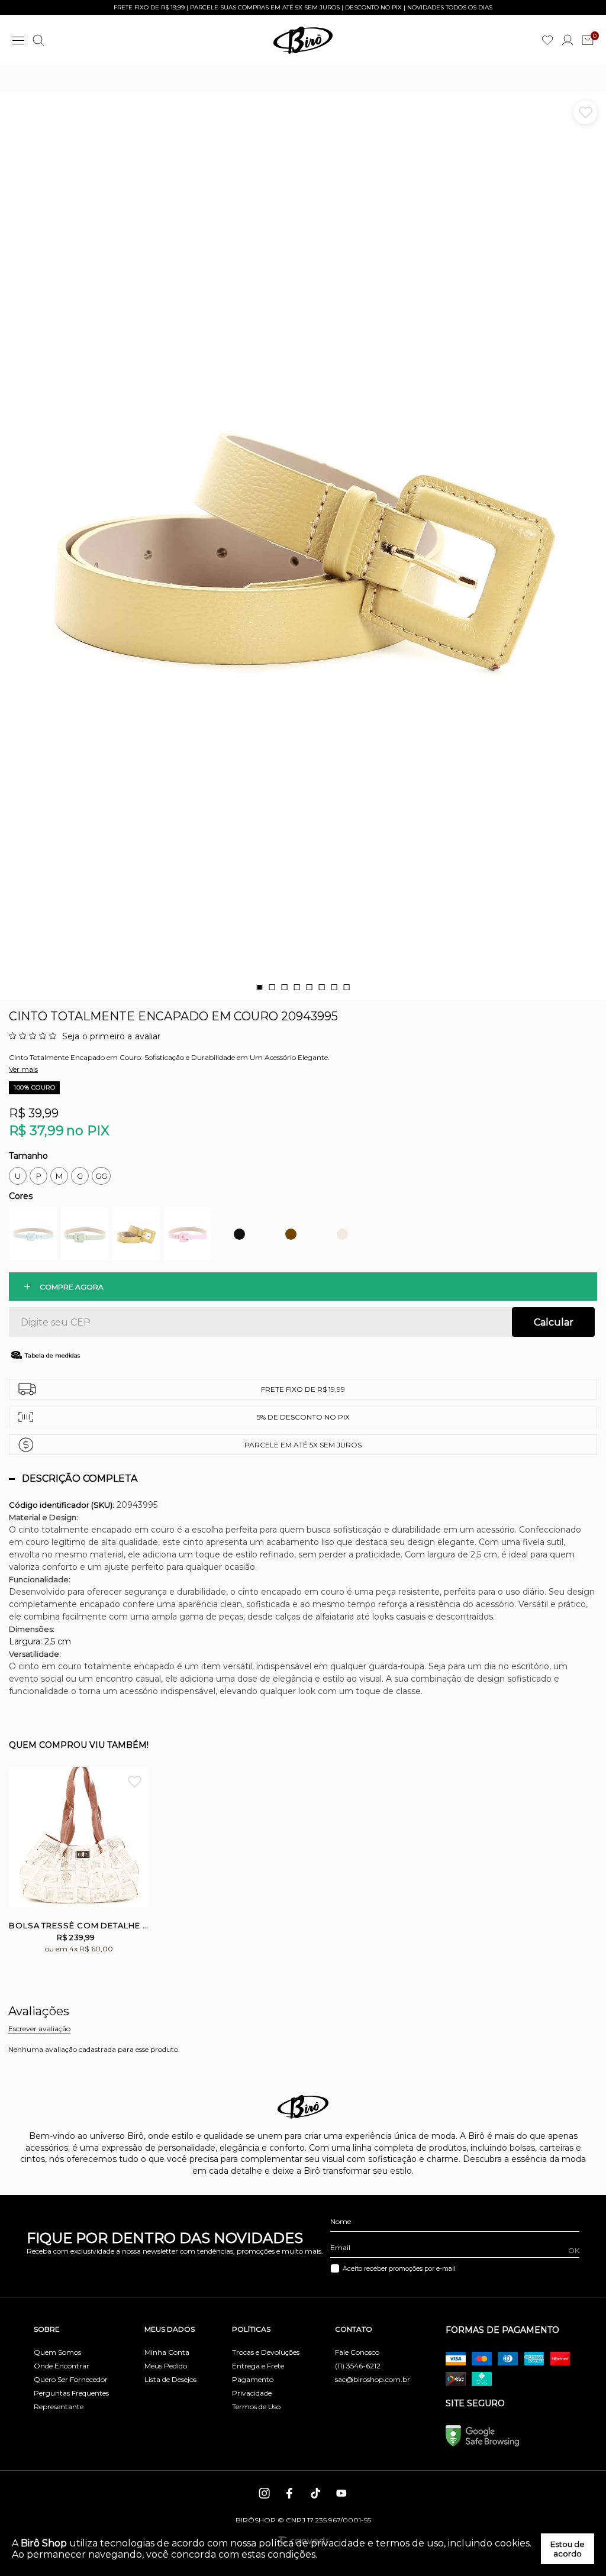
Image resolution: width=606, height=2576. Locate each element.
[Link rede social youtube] (341, 2493)
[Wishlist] (547, 40)
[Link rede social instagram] (265, 2493)
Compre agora (72, 1287)
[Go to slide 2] (272, 987)
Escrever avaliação (39, 2029)
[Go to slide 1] (259, 987)
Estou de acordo (568, 2549)
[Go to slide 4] (296, 987)
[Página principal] (303, 40)
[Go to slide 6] (321, 987)
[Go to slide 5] (309, 987)
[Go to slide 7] (334, 987)
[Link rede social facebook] (291, 2493)
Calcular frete (553, 1322)
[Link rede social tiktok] (316, 2493)
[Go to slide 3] (284, 987)
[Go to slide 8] (346, 987)
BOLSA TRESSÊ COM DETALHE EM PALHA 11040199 (79, 1925)
